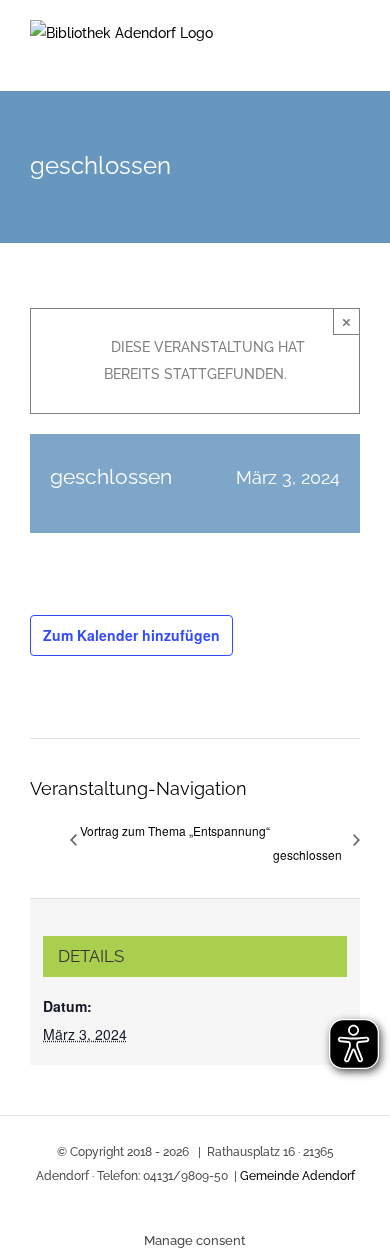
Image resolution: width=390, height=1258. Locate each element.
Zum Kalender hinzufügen (131, 635)
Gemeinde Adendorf (297, 1176)
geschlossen (307, 854)
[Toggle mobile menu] (352, 60)
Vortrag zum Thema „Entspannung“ (175, 830)
